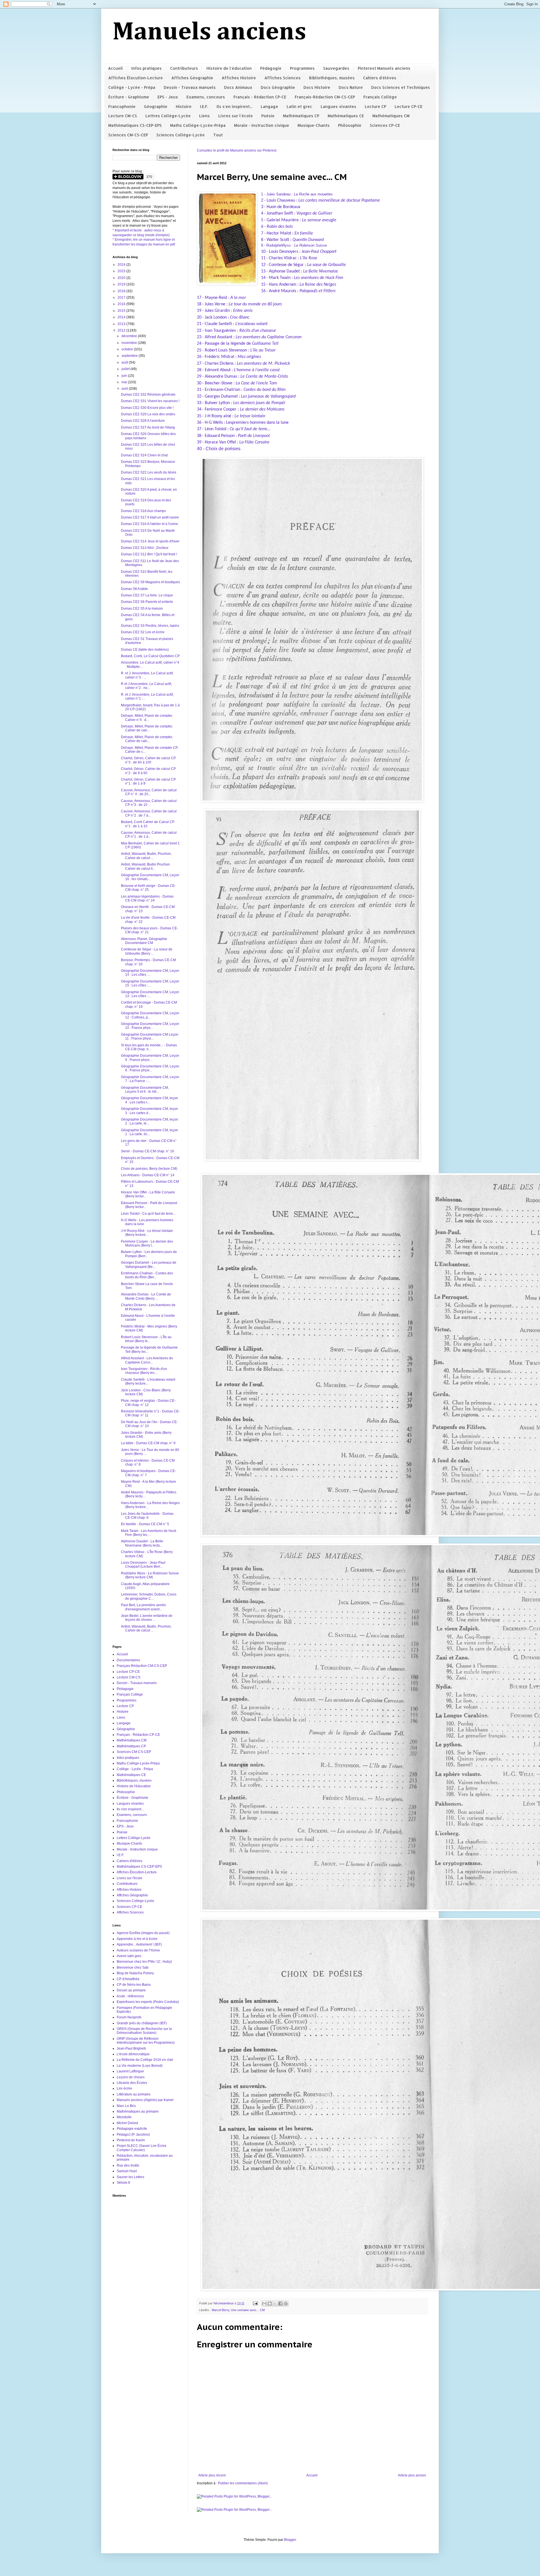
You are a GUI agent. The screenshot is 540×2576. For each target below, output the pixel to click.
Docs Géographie (278, 87)
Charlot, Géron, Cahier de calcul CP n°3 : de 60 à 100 (148, 760)
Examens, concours (206, 97)
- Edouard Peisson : (220, 436)
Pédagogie (271, 68)
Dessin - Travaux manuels (190, 87)
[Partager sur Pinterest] (286, 2304)
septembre (130, 356)
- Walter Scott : (294, 240)
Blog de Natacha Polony (135, 1973)
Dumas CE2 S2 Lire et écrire (143, 632)
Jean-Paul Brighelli (131, 2048)
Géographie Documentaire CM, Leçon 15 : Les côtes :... (150, 983)
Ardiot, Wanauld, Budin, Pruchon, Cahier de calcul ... (146, 856)
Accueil (115, 68)
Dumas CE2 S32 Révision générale (148, 395)
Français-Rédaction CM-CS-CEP (325, 97)
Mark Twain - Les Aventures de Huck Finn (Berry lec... (149, 1533)
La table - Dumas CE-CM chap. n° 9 (148, 1443)
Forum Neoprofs (129, 2017)
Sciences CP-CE (385, 125)
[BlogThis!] (270, 2304)
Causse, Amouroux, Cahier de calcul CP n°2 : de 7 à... (149, 813)
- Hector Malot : (289, 233)
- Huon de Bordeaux (282, 207)
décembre (130, 336)
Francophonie (122, 106)
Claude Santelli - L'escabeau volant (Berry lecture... (148, 1381)
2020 (122, 278)
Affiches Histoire (239, 78)
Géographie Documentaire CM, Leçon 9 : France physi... (150, 1058)
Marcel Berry (220, 2310)
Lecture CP (375, 106)
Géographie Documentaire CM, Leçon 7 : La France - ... (150, 1079)
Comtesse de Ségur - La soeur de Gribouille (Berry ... (147, 951)
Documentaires (128, 1660)
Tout (218, 135)
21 (199, 324)
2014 (122, 317)
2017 (122, 298)
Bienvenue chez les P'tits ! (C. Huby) (144, 1962)
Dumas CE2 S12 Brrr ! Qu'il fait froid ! (149, 554)
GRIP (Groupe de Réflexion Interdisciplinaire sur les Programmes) (146, 2041)
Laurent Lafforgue (130, 2071)
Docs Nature (351, 87)
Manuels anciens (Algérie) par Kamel (145, 2100)
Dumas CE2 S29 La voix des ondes (148, 414)
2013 (122, 324)
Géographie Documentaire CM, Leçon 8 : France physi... (150, 1068)
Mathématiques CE (346, 116)
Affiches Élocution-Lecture (136, 78)
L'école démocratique (133, 2054)
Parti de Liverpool (254, 436)
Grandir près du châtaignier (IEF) (142, 2023)
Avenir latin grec (129, 1956)
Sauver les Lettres (130, 2177)
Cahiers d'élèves (380, 78)
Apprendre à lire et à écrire (137, 1939)
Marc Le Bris (126, 2106)
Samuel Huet (127, 2171)
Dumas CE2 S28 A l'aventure (143, 421)
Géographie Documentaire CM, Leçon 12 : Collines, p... (150, 1015)
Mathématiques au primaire (138, 2111)
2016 (122, 304)
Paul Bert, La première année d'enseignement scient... (143, 1607)
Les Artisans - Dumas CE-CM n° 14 (148, 1175)
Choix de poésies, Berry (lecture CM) (149, 1169)
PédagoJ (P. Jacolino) (133, 2135)
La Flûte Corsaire (254, 442)
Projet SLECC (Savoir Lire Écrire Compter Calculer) (142, 2148)
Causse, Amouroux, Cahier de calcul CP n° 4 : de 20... (149, 792)
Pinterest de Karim (131, 2140)
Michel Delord (127, 2123)
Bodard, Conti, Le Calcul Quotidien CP (150, 656)
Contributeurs (184, 68)
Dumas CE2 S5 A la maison (142, 608)
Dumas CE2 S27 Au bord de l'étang (148, 427)
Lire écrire (124, 2088)
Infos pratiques (147, 68)
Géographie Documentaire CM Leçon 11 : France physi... (150, 1036)
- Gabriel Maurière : (300, 220)
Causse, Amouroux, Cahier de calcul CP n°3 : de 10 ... (149, 803)
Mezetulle (124, 2117)
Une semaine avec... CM (248, 2310)
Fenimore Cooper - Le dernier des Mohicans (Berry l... (147, 1243)
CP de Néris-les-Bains (134, 1985)
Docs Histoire (317, 87)
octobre (128, 349)
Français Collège (380, 97)
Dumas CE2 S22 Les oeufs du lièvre (149, 472)
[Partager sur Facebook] (280, 2304)
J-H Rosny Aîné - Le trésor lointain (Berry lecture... (147, 1233)
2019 (122, 284)
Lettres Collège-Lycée (168, 116)
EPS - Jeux (168, 97)
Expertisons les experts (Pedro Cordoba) (148, 2002)
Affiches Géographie (192, 78)
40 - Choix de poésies (219, 449)
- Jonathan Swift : (298, 213)
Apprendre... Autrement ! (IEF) (139, 1944)
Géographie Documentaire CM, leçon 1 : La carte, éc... (149, 1132)
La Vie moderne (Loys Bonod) (140, 2066)
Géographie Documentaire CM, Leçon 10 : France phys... (150, 1026)
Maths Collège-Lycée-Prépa (198, 125)
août (125, 362)
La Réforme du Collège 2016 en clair (145, 2060)
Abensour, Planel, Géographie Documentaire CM (144, 941)
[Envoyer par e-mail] (264, 2304)
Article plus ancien (412, 2475)
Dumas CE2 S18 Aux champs (143, 511)
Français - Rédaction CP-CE (260, 97)
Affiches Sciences (283, 78)
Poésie (268, 116)
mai (125, 382)
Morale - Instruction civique (262, 125)
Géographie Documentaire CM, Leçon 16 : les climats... (150, 877)
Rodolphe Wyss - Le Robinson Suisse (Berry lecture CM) (150, 1575)
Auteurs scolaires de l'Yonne (138, 1950)
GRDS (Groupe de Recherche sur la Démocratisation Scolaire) (144, 2031)
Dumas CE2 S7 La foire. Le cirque (147, 595)
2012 (122, 330)
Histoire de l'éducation (229, 68)
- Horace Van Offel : (221, 442)
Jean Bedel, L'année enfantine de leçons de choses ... (147, 1618)
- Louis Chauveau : (322, 200)
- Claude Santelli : (235, 324)
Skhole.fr (123, 2183)
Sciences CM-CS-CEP (128, 135)
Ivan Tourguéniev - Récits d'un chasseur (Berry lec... (144, 1371)
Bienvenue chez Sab (133, 1968)
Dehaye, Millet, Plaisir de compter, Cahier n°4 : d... (147, 718)
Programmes (302, 68)
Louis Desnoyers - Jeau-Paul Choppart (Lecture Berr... (143, 1565)
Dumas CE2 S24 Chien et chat (144, 455)
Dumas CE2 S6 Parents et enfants (147, 602)
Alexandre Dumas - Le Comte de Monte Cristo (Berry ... (146, 1296)
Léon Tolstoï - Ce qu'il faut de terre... (148, 1214)
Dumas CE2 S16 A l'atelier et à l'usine (149, 524)
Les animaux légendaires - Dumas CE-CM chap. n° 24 (147, 898)
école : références (130, 1996)
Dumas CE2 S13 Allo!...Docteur (145, 548)
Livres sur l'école (236, 116)
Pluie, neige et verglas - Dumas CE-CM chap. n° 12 (148, 1403)
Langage (269, 106)
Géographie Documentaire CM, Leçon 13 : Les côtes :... (150, 994)
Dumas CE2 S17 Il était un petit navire (150, 517)
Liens (204, 116)
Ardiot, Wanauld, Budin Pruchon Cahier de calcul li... (145, 866)
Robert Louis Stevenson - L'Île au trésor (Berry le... (146, 1339)
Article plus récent (212, 2475)
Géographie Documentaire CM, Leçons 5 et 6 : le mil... (145, 1090)
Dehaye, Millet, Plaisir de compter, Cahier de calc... (147, 728)
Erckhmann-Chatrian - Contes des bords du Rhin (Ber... (147, 1275)
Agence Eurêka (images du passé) (143, 1933)
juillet (126, 369)
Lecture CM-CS (123, 116)
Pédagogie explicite (132, 2129)
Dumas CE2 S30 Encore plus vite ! (147, 408)
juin (125, 376)
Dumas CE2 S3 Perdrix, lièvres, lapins (150, 626)
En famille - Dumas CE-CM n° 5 (145, 1524)
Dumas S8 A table (134, 589)
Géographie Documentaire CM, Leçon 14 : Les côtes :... (150, 973)
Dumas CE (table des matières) (145, 650)
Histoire (184, 106)
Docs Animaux (238, 87)
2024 (122, 265)
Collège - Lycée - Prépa (132, 87)
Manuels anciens (209, 32)
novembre (130, 343)
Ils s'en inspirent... (234, 106)
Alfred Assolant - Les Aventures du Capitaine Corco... (147, 1360)
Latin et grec (299, 106)
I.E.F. (204, 106)
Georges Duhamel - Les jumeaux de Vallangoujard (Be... (149, 1265)
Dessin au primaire (131, 1990)
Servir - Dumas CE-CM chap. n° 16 (148, 1151)
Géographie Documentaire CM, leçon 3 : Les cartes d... (149, 1111)
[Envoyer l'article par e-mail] (255, 2303)
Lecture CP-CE (409, 106)
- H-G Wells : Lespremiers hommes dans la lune (245, 423)
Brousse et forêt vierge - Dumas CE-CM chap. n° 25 (148, 888)
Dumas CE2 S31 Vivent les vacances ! (150, 401)
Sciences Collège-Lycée (181, 135)
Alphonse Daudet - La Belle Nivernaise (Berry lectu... (142, 1543)
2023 (122, 271)
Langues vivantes (338, 106)
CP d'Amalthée (128, 1979)
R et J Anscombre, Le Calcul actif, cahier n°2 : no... (146, 686)
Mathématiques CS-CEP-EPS (135, 125)
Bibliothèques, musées (332, 78)
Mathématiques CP (301, 116)
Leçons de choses (131, 2077)
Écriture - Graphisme (129, 97)
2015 (122, 311)
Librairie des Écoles (132, 2083)
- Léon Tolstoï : (236, 429)
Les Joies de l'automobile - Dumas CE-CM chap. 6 (147, 1516)
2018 (122, 291)
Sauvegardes (336, 68)
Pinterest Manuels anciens (384, 68)
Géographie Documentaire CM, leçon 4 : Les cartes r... (149, 1100)
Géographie (156, 106)
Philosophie (350, 125)
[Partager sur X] (275, 2304)
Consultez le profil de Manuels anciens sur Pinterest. (237, 150)
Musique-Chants (314, 125)
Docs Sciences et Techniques (401, 87)
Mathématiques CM (391, 116)
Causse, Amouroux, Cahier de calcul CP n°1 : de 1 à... (149, 835)
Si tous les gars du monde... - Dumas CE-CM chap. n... (149, 1047)
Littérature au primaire (134, 2094)
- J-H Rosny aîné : (234, 416)
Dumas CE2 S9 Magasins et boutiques (150, 582)
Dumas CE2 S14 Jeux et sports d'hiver (150, 541)
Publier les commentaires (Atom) (243, 2483)
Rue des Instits (128, 2165)
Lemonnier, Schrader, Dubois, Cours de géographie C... (149, 1596)
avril (125, 389)
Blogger (290, 2540)
